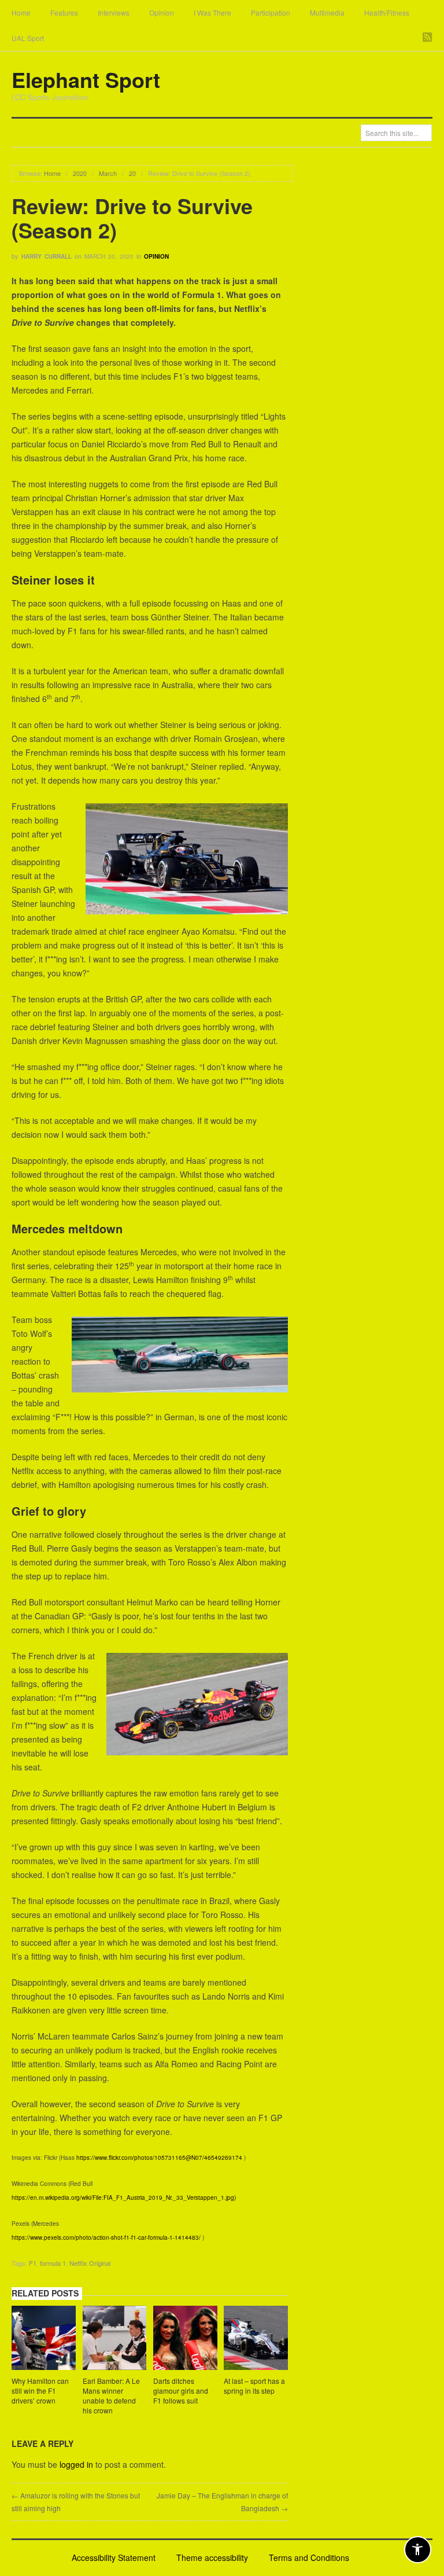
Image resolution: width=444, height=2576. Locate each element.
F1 (33, 2263)
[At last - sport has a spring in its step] (256, 2339)
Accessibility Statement (114, 2557)
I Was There (212, 12)
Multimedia (327, 12)
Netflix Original (90, 2263)
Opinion (162, 12)
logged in (76, 2464)
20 (132, 173)
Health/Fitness (387, 12)
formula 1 (53, 2263)
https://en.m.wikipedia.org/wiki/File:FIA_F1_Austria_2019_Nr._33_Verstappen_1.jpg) (124, 2197)
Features (64, 12)
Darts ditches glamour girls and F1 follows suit (181, 2391)
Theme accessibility (212, 2557)
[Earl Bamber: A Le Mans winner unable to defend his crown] (115, 2339)
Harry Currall (47, 256)
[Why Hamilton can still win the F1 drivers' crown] (44, 2339)
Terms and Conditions (309, 2557)
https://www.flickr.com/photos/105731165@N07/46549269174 (159, 2158)
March (108, 173)
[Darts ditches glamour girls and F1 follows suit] (185, 2339)
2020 (80, 173)
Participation (271, 12)
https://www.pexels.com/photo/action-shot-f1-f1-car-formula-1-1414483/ (106, 2237)
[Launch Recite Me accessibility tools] (418, 2550)
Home (21, 12)
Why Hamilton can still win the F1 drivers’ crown (40, 2391)
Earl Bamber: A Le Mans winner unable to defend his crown (111, 2395)
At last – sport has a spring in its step (254, 2386)
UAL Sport (28, 38)
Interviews (114, 12)
